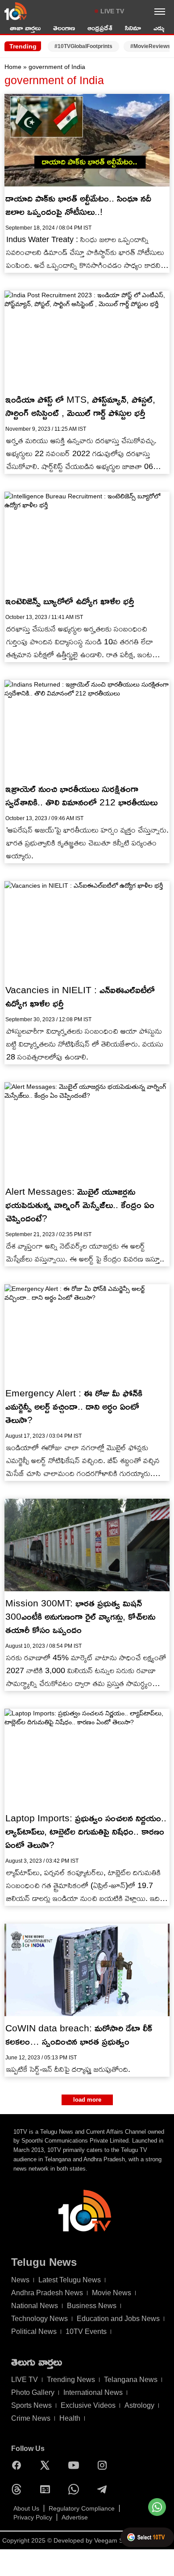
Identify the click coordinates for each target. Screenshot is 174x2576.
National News (35, 2306)
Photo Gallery (33, 2392)
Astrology (139, 2405)
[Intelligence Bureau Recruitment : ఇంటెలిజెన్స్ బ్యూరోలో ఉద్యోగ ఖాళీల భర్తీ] (87, 540)
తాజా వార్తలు (25, 28)
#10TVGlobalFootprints (83, 46)
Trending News (71, 2380)
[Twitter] (47, 2465)
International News (93, 2392)
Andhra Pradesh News (47, 2293)
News (20, 2280)
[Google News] (47, 2489)
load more (87, 2100)
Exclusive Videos (88, 2405)
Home (13, 67)
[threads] (19, 2489)
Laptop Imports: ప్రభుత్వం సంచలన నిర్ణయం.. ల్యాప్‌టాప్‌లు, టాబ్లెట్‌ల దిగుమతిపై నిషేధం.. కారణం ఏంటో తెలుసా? (86, 1831)
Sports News (31, 2405)
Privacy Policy (33, 2517)
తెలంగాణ (64, 28)
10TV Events (86, 2331)
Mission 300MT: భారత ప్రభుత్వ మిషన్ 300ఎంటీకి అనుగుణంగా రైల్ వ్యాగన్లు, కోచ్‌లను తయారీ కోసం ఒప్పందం (80, 1616)
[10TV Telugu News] (16, 11)
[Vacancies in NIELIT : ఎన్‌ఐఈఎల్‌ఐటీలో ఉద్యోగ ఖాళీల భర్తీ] (87, 930)
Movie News (112, 2293)
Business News (92, 2306)
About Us (26, 2508)
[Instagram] (104, 2465)
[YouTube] (76, 2465)
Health (70, 2418)
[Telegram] (104, 2489)
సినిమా (133, 28)
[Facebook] (19, 2465)
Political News (34, 2331)
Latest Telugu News (70, 2280)
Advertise (75, 2517)
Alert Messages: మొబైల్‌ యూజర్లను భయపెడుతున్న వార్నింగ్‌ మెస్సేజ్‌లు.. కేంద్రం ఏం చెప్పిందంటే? (80, 1205)
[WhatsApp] (76, 2489)
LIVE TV (112, 11)
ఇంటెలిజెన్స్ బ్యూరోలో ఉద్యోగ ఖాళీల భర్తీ (70, 601)
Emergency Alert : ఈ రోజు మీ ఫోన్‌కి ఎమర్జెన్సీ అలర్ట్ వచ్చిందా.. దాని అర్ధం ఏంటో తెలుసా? (74, 1406)
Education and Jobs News (118, 2319)
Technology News (39, 2319)
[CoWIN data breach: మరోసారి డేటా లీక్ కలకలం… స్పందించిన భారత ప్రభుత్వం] (87, 1970)
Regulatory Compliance (82, 2508)
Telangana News (131, 2380)
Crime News (31, 2418)
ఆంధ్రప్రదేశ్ (100, 28)
